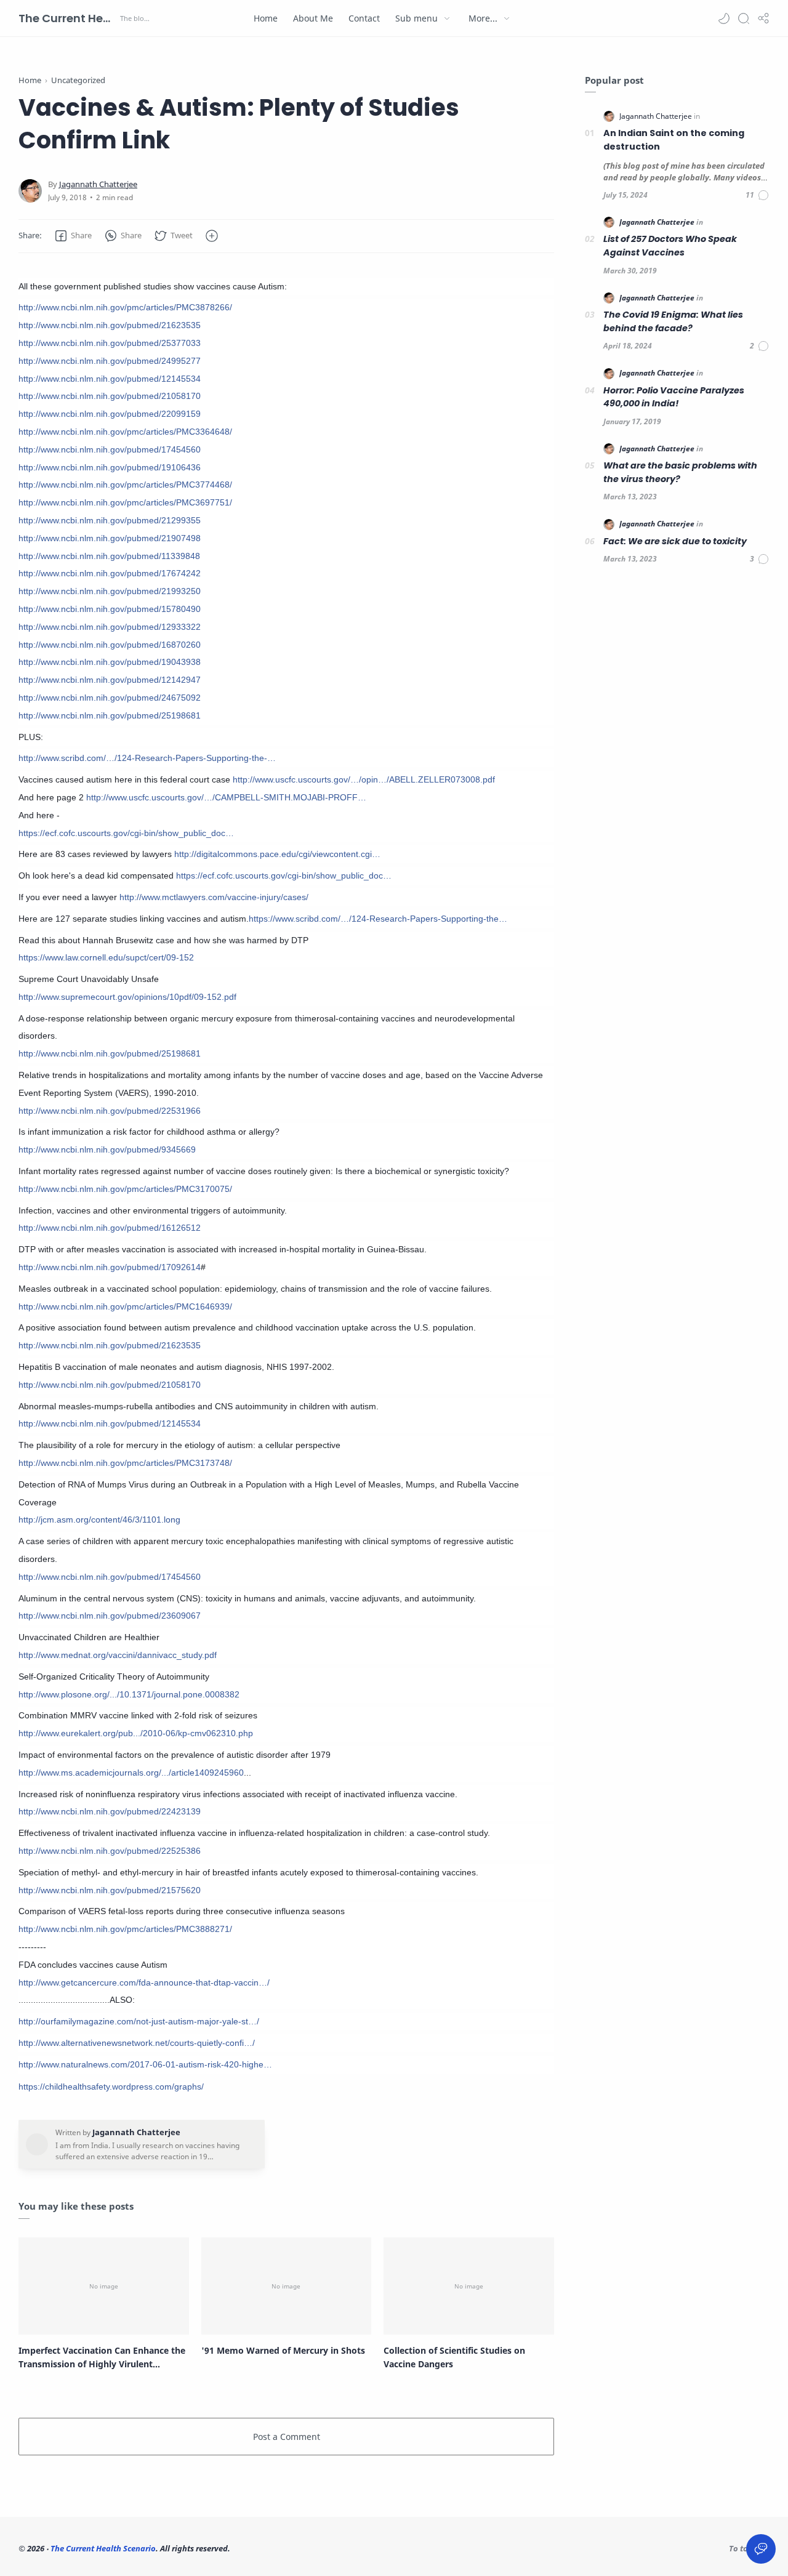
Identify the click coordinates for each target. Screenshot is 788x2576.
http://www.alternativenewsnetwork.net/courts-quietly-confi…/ (137, 2043)
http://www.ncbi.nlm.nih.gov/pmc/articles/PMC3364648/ (125, 432)
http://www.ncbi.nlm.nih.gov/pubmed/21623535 (110, 325)
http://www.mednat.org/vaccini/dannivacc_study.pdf (118, 1655)
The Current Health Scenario (68, 18)
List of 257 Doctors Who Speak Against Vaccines (670, 246)
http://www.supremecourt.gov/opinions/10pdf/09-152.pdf (127, 997)
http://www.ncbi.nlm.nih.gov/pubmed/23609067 (110, 1616)
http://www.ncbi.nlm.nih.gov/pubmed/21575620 (110, 1890)
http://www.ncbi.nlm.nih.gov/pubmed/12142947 (110, 680)
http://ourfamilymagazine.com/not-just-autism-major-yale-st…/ (139, 2021)
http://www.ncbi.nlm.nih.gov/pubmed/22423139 (110, 1811)
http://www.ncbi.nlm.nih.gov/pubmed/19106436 (110, 467)
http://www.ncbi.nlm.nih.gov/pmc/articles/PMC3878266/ (125, 307)
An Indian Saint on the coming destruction (674, 140)
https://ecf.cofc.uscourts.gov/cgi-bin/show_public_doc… (126, 833)
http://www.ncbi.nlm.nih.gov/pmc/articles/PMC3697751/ (125, 502)
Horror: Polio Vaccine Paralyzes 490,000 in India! (674, 397)
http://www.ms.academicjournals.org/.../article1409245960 (131, 1773)
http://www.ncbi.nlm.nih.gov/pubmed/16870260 (110, 645)
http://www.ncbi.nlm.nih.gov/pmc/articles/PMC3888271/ (125, 1929)
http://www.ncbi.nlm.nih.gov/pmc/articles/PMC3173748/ (125, 1463)
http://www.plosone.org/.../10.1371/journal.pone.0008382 (129, 1694)
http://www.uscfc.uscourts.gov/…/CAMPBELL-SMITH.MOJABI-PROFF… (226, 797)
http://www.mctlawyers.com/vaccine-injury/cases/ (214, 897)
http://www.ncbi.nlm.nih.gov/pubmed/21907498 (110, 538)
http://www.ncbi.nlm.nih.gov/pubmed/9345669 (107, 1149)
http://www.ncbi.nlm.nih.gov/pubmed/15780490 (110, 609)
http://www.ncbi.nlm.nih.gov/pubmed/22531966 (110, 1111)
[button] (724, 18)
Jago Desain (314, 2548)
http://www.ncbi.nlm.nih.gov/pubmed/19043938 (110, 662)
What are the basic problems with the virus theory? (680, 472)
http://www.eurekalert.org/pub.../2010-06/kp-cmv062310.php (136, 1733)
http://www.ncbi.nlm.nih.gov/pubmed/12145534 (110, 379)
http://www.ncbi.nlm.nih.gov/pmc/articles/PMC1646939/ (125, 1306)
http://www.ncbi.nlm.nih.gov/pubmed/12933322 (110, 627)
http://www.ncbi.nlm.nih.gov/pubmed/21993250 (110, 591)
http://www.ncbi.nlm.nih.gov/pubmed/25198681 (110, 715)
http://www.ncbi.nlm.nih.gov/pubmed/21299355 (110, 520)
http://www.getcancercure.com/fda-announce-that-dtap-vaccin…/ (144, 1982)
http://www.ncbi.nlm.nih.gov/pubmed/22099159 (110, 414)
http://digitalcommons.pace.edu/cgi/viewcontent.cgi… (277, 854)
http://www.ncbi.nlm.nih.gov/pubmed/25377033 (110, 343)
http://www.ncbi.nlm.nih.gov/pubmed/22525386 (110, 1851)
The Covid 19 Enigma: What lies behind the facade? (673, 321)
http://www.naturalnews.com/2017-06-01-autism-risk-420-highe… (145, 2064)
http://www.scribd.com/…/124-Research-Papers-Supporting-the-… (147, 758)
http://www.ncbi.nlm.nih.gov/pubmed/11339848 (109, 556)
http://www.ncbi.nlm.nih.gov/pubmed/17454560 (110, 449)
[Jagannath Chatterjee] (98, 184)
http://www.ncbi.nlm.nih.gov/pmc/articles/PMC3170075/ (125, 1189)
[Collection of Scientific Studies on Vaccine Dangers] (469, 2286)
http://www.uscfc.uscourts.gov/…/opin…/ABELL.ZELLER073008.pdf (364, 779)
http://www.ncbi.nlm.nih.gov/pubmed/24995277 (110, 361)
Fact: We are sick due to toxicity (675, 541)
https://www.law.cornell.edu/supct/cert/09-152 (106, 957)
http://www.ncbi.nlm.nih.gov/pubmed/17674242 (110, 573)
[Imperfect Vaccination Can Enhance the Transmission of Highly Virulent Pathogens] (104, 2286)
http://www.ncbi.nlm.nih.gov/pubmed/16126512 (110, 1228)
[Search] (744, 18)
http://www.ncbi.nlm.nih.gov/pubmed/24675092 (110, 698)
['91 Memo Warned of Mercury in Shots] (287, 2286)
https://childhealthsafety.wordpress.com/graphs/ (111, 2087)
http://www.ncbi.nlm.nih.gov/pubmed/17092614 (110, 1267)
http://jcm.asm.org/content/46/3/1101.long (99, 1519)
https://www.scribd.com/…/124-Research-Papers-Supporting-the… (378, 919)
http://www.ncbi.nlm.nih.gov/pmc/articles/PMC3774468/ (125, 485)
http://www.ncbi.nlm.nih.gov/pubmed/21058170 (110, 396)
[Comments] (758, 195)
